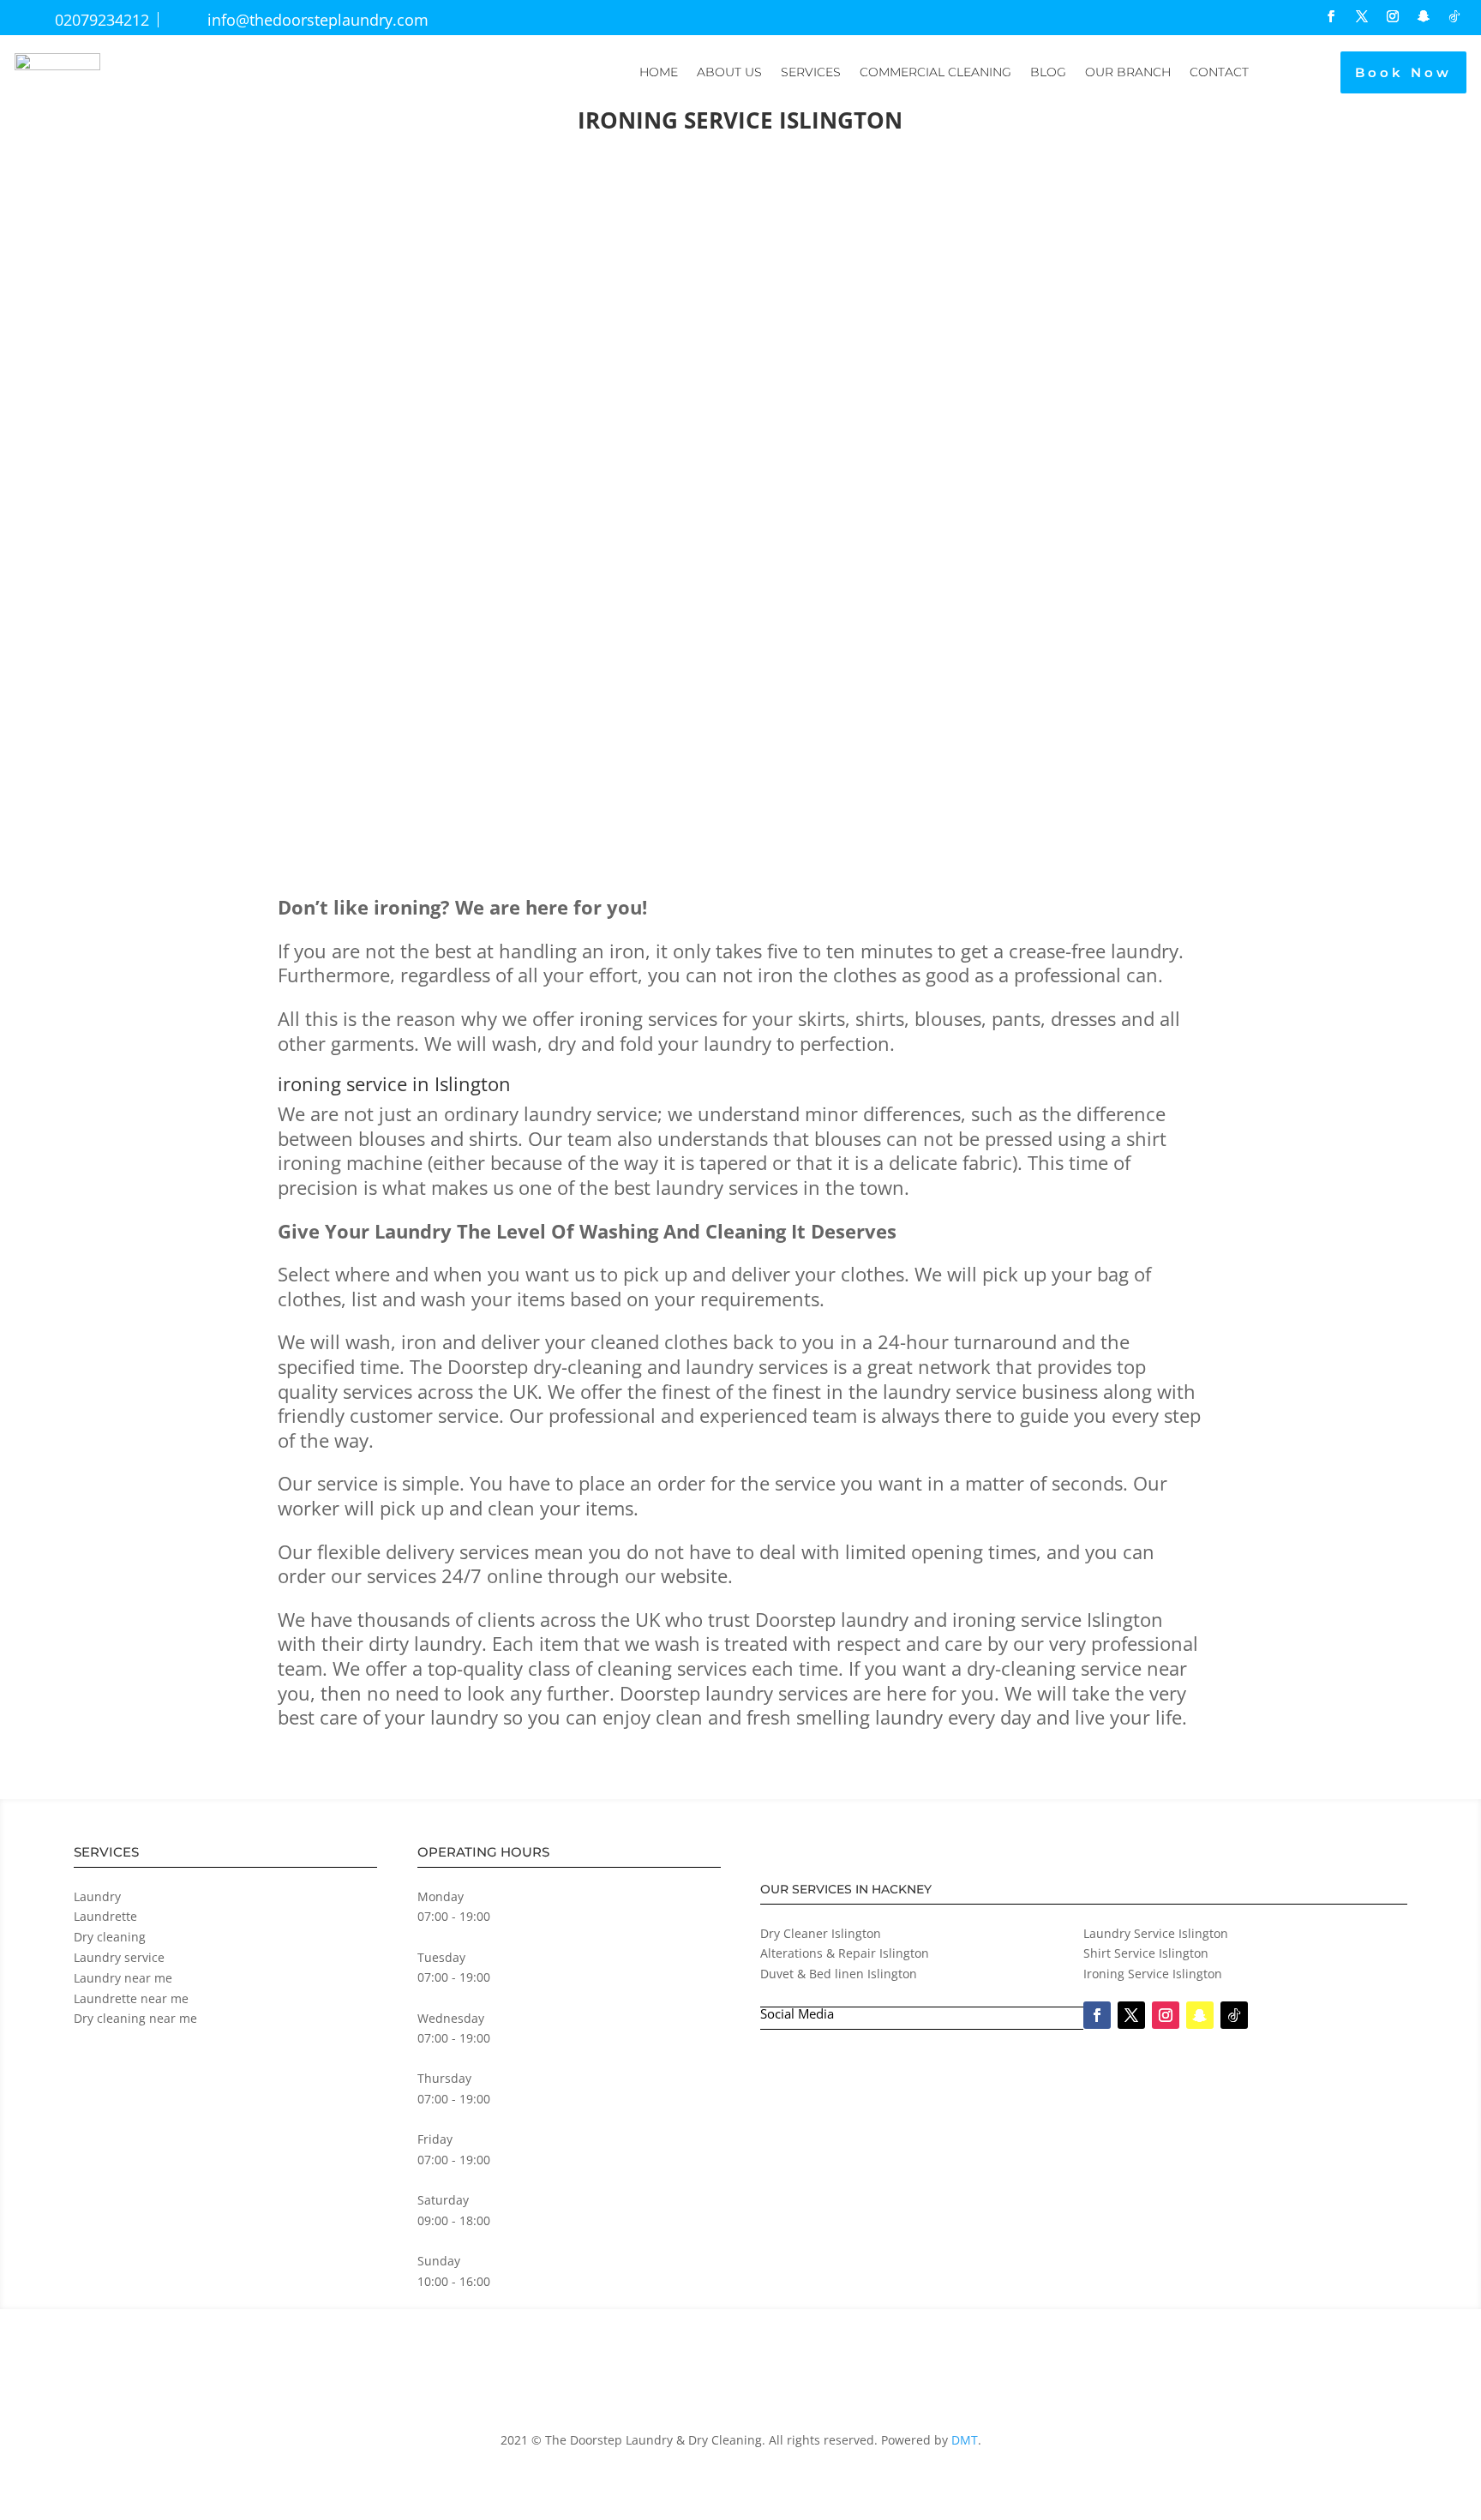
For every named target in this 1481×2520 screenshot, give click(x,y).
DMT (965, 2440)
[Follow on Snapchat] (1424, 16)
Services (811, 72)
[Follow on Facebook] (1331, 16)
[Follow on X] (1362, 16)
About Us (729, 72)
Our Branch (1128, 72)
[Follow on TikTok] (1454, 16)
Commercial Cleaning (935, 72)
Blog (1048, 72)
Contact (1219, 72)
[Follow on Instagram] (1393, 16)
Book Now (1403, 72)
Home (659, 72)
